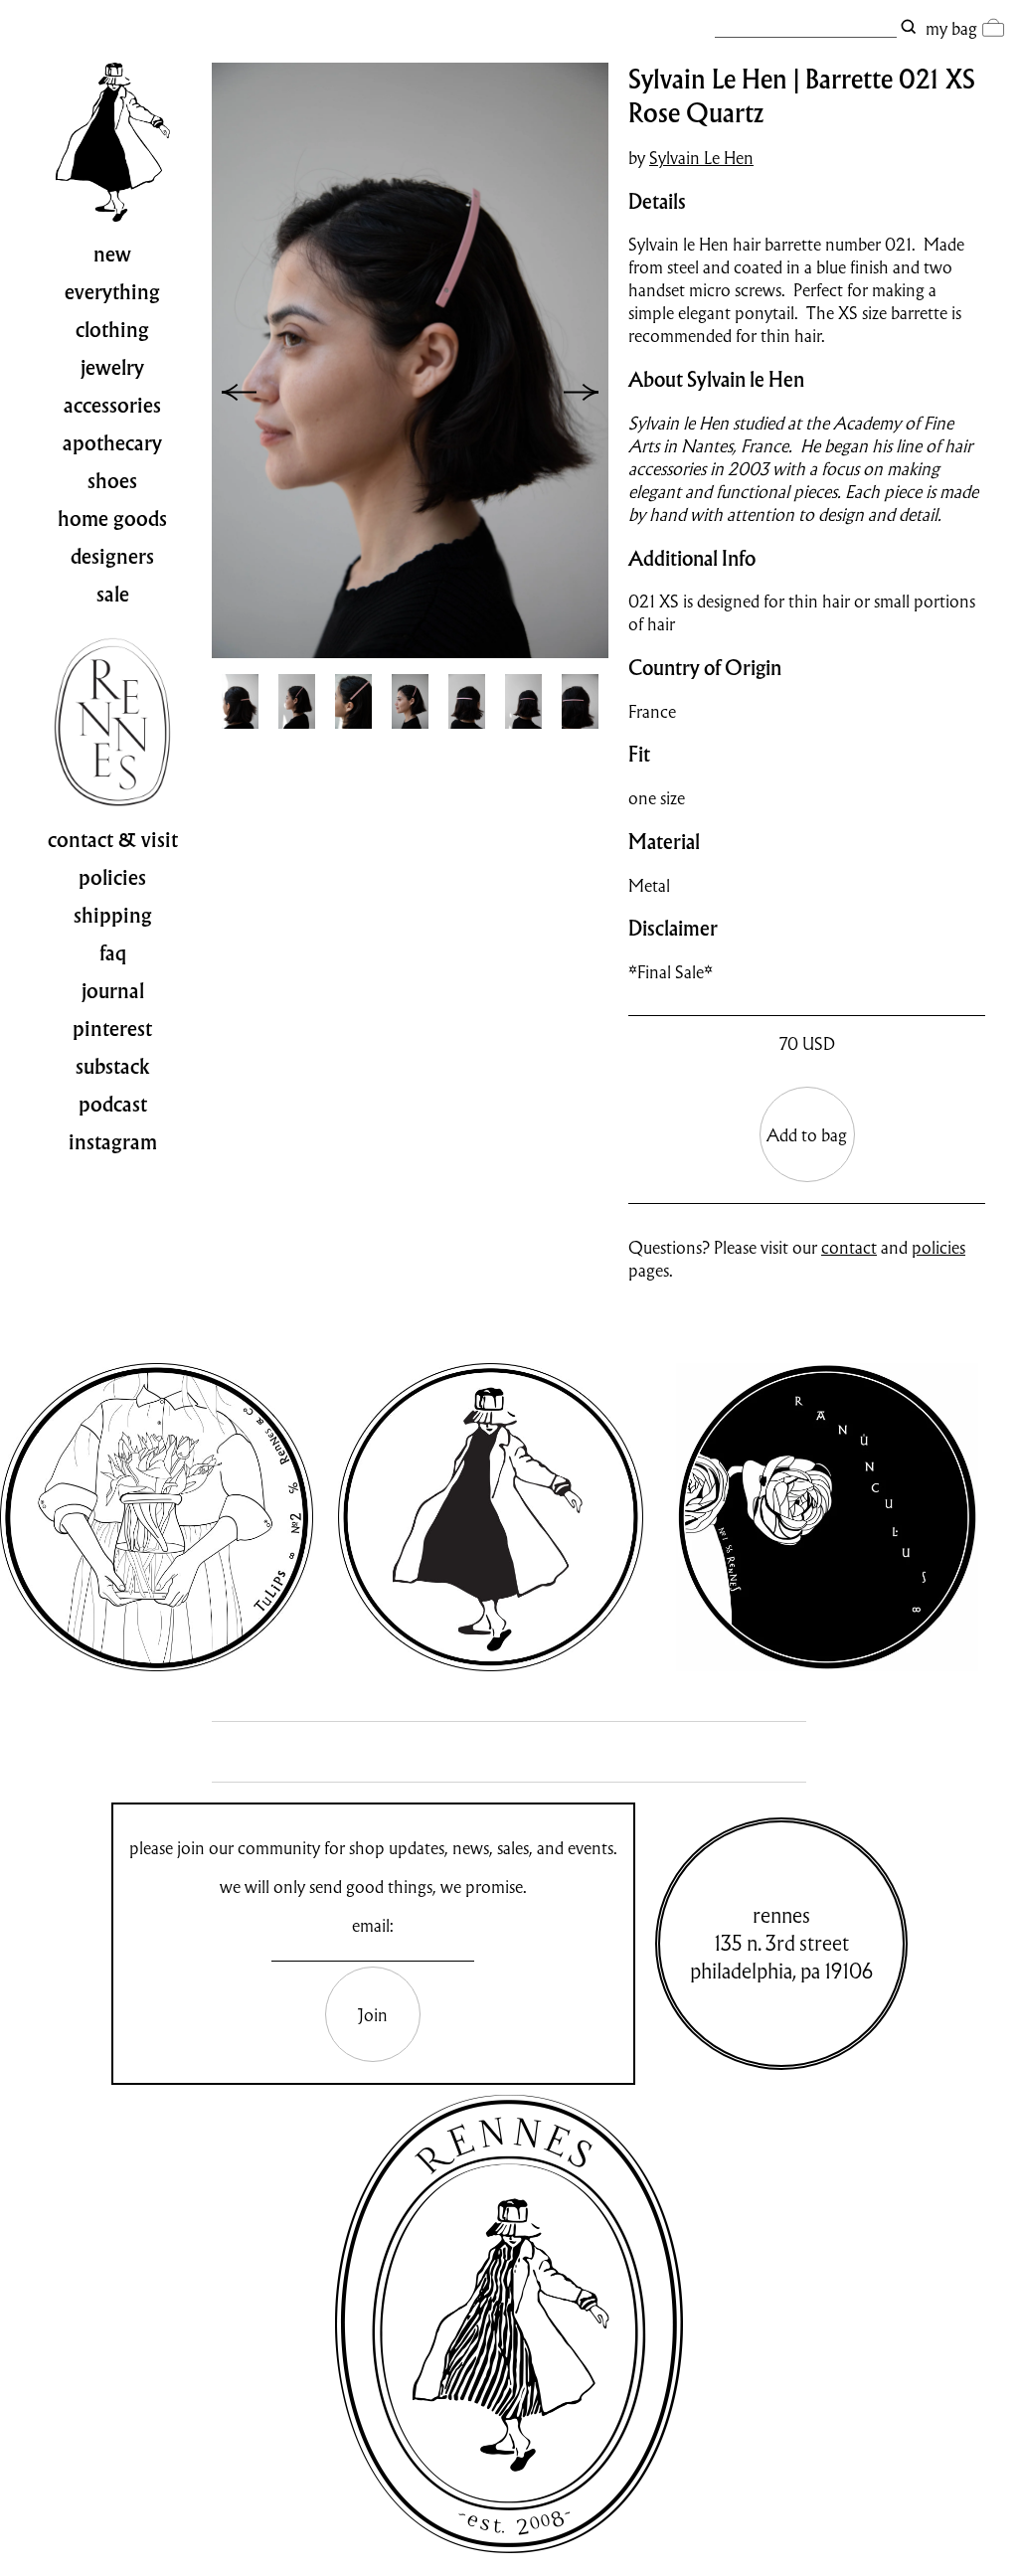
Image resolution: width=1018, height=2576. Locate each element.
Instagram (113, 1142)
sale (113, 595)
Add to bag (807, 1135)
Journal (113, 991)
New (112, 255)
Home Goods (112, 519)
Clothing (112, 330)
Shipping (113, 916)
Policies (112, 878)
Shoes (112, 481)
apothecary (112, 443)
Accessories (112, 406)
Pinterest (112, 1029)
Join (373, 2015)
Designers (112, 557)
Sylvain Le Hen (701, 158)
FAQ (113, 953)
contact (849, 1247)
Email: (373, 1925)
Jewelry (112, 368)
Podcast (113, 1105)
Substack (113, 1067)
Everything (112, 292)
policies (938, 1247)
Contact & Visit (113, 840)
